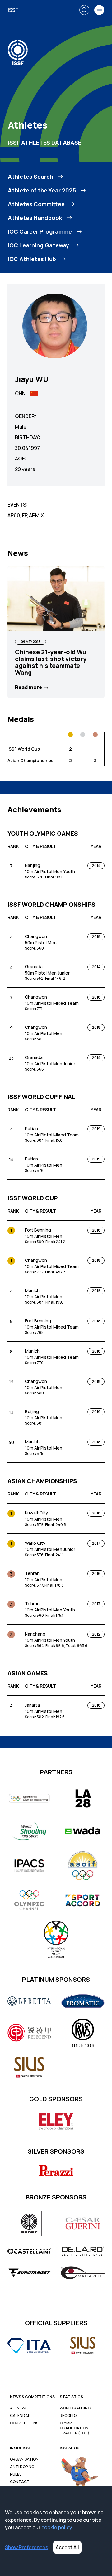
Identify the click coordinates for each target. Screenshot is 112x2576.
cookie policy (57, 2527)
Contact (20, 2482)
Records (69, 2416)
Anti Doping (22, 2467)
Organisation (24, 2459)
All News (19, 2408)
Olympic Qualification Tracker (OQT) (75, 2428)
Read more (28, 687)
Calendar (20, 2416)
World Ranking (75, 2408)
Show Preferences (27, 2547)
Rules (16, 2474)
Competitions (24, 2423)
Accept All (67, 2547)
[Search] (84, 10)
